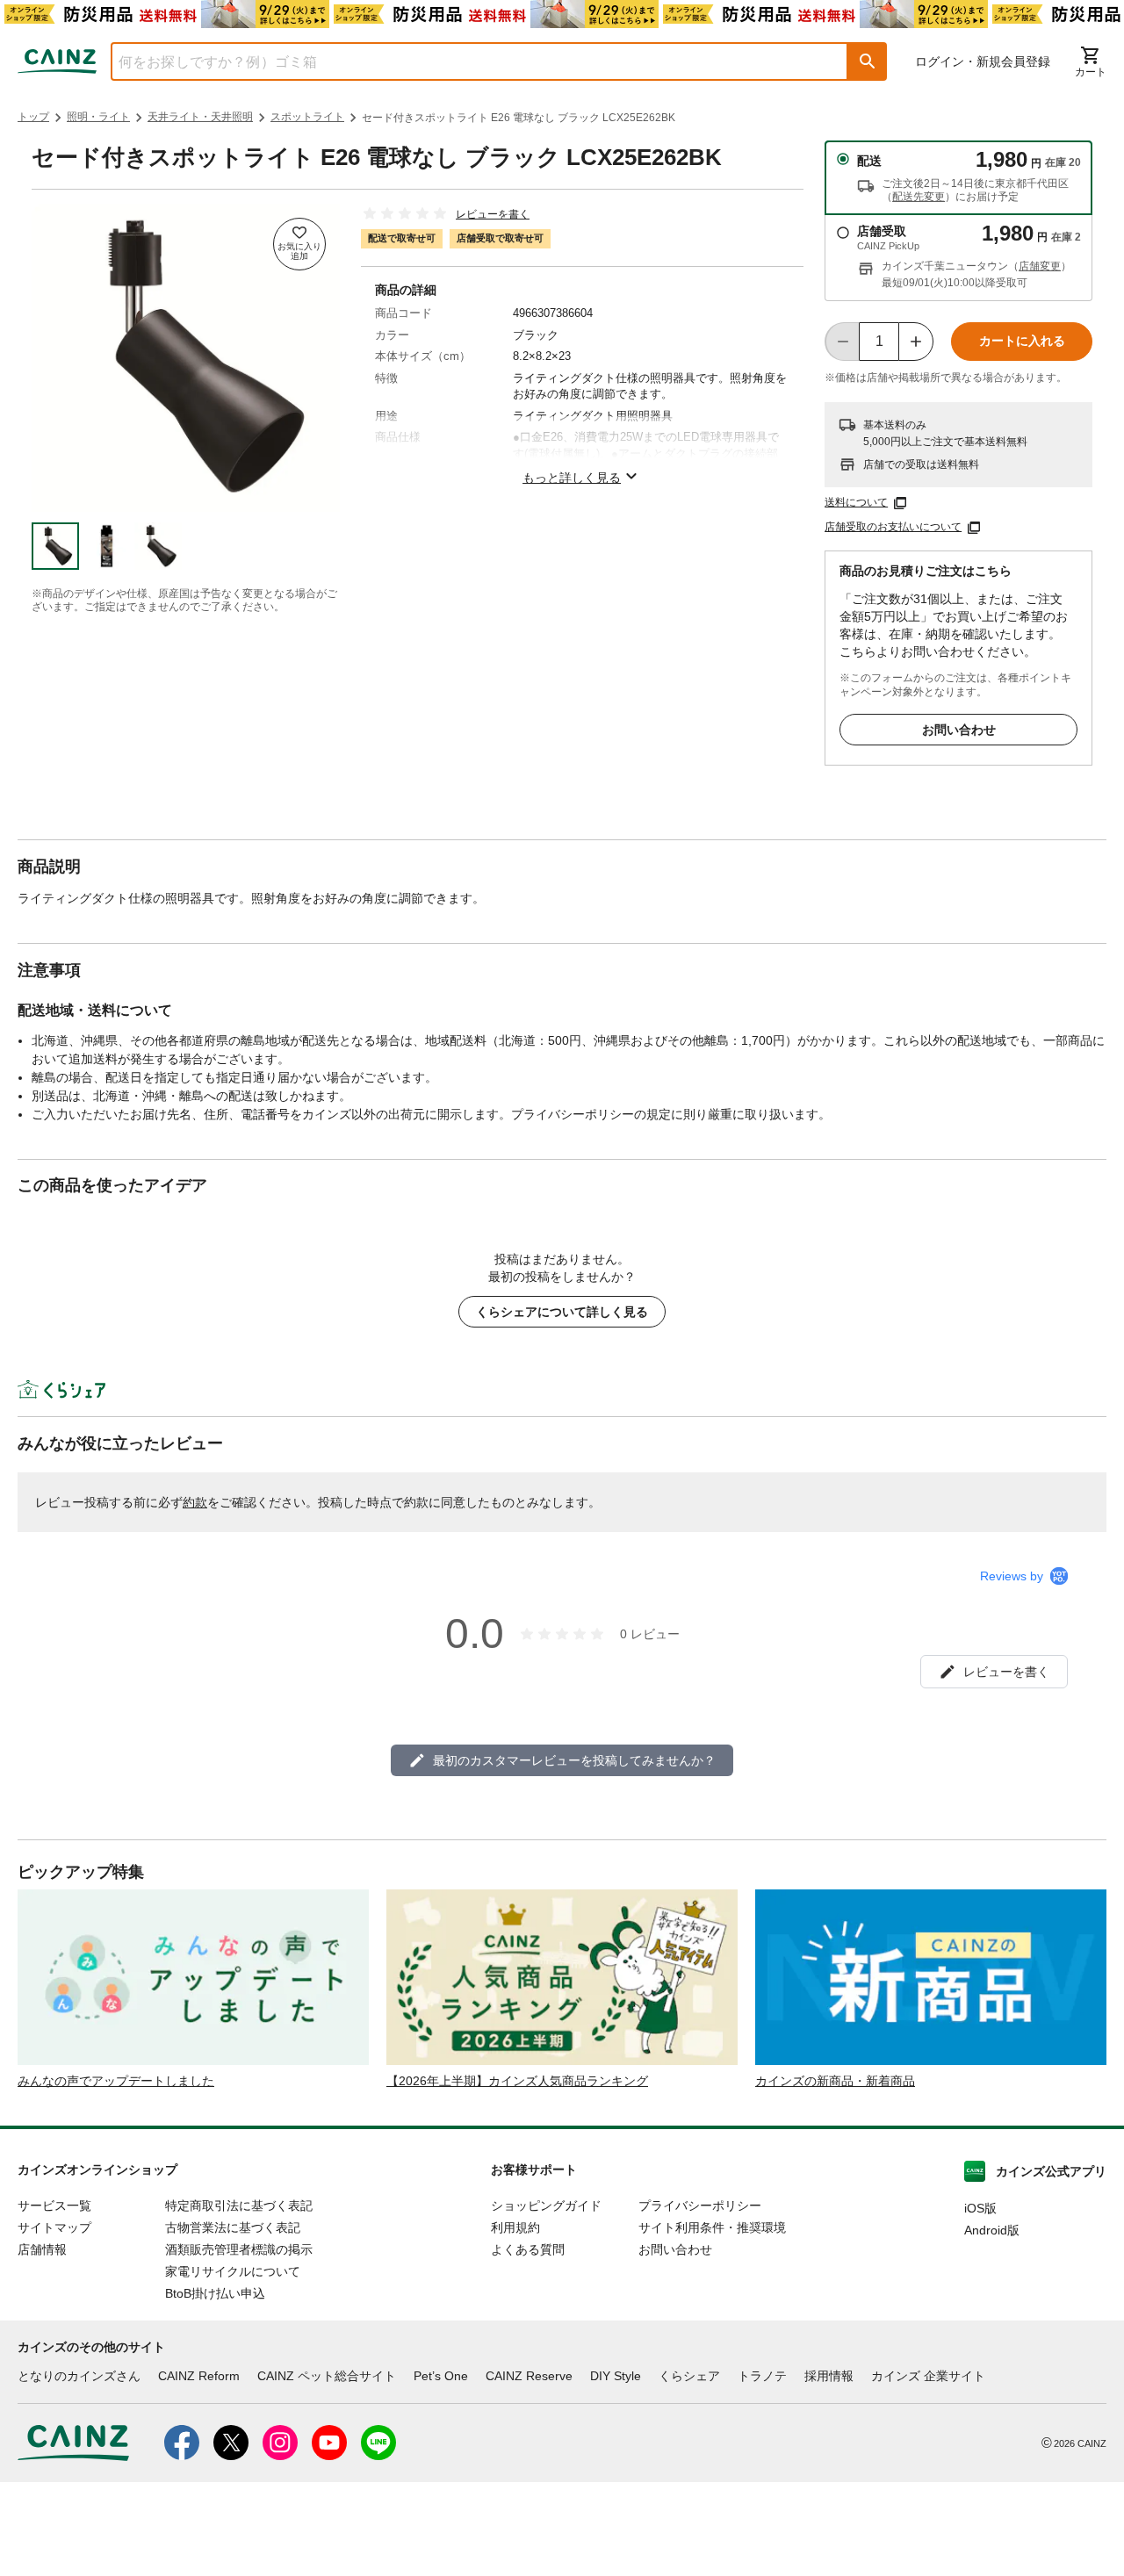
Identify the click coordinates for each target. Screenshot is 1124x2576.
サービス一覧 (54, 2205)
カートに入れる (1022, 341)
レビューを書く (493, 214)
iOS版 (980, 2208)
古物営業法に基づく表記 (233, 2227)
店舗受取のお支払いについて (893, 527)
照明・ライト (98, 117)
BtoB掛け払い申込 (215, 2293)
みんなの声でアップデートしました (116, 2081)
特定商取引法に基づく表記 (239, 2205)
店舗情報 (42, 2249)
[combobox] (466, 61)
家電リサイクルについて (233, 2271)
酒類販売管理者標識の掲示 (239, 2249)
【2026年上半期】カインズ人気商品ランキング (517, 2081)
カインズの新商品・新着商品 (835, 2081)
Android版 (992, 2230)
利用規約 (515, 2227)
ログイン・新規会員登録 (983, 61)
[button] (868, 61)
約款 (195, 1502)
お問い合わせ (959, 730)
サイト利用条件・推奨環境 (712, 2227)
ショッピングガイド (546, 2205)
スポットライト (307, 117)
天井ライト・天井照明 (200, 117)
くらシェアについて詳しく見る (562, 1312)
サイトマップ (54, 2227)
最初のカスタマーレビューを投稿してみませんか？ (574, 1760)
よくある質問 (528, 2249)
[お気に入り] (299, 244)
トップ (33, 117)
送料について (856, 502)
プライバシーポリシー (700, 2205)
